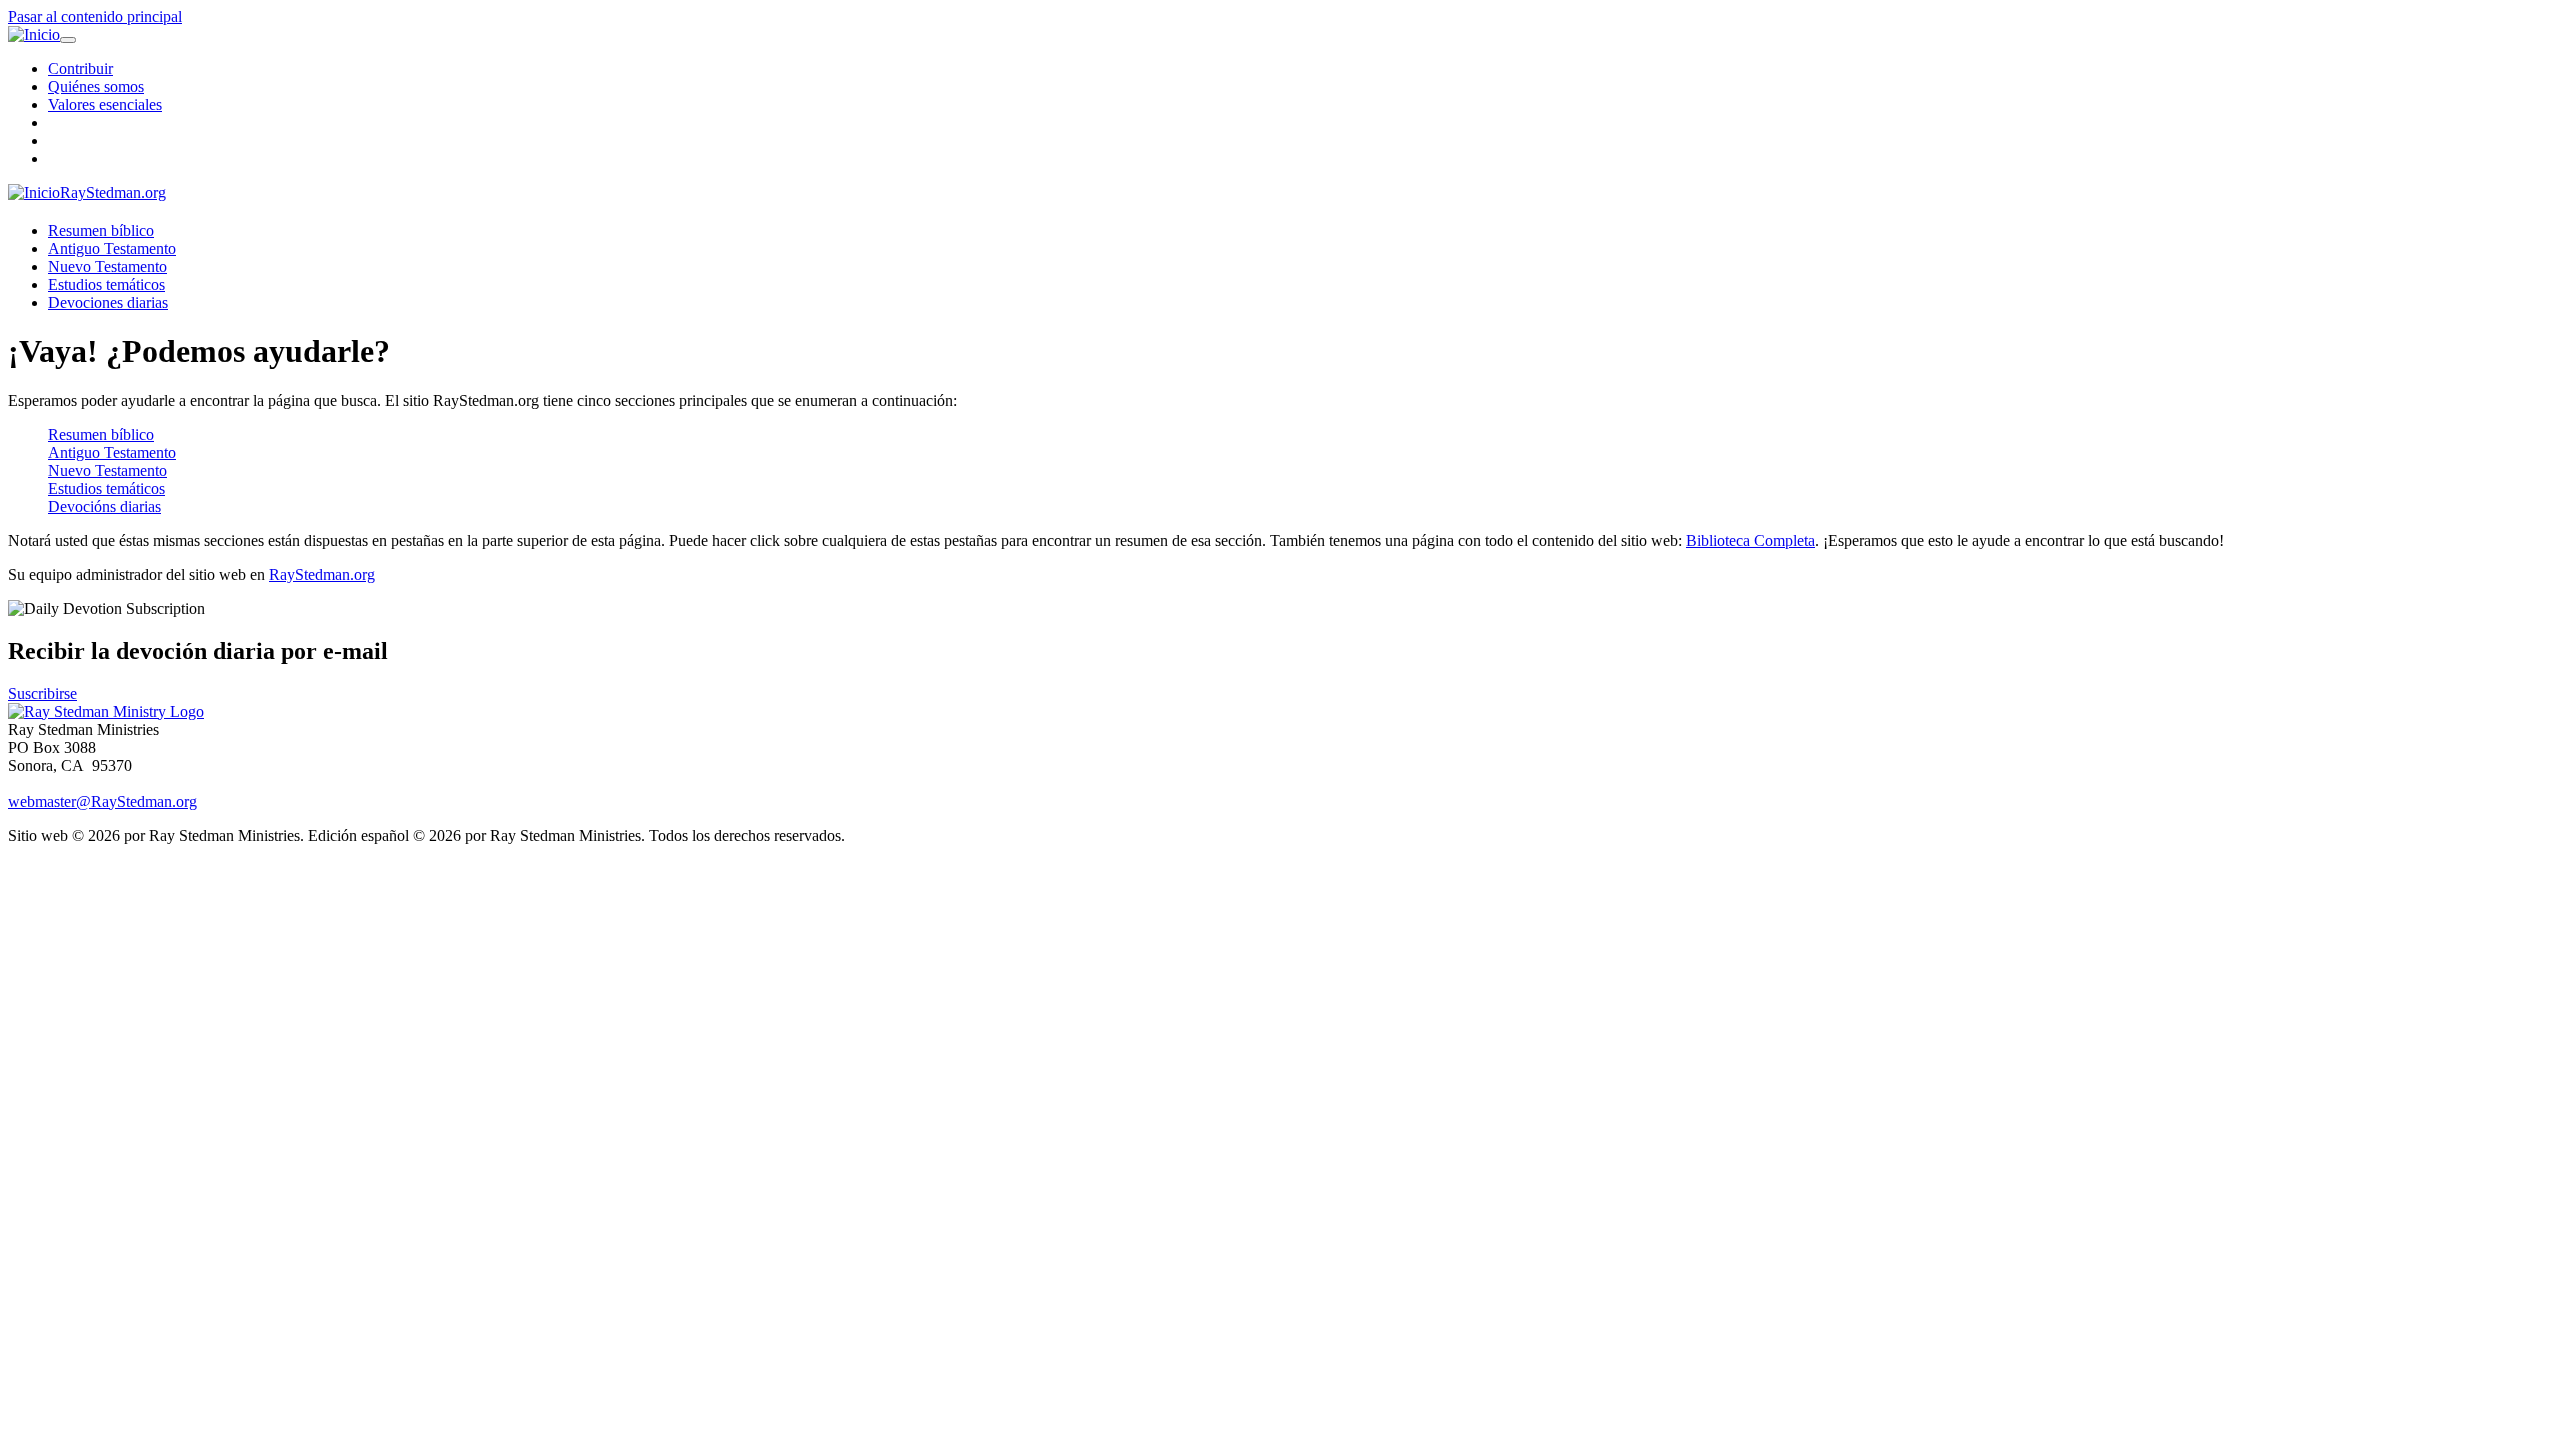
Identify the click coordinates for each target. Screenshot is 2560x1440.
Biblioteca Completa (1750, 540)
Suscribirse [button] (42, 693)
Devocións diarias (104, 506)
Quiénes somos (96, 86)
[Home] (106, 711)
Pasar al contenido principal (95, 16)
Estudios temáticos (106, 284)
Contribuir (80, 68)
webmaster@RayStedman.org (102, 801)
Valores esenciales (105, 104)
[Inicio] (34, 35)
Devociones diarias (108, 302)
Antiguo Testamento (112, 248)
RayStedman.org (113, 192)
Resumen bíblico (101, 230)
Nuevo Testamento (107, 266)
